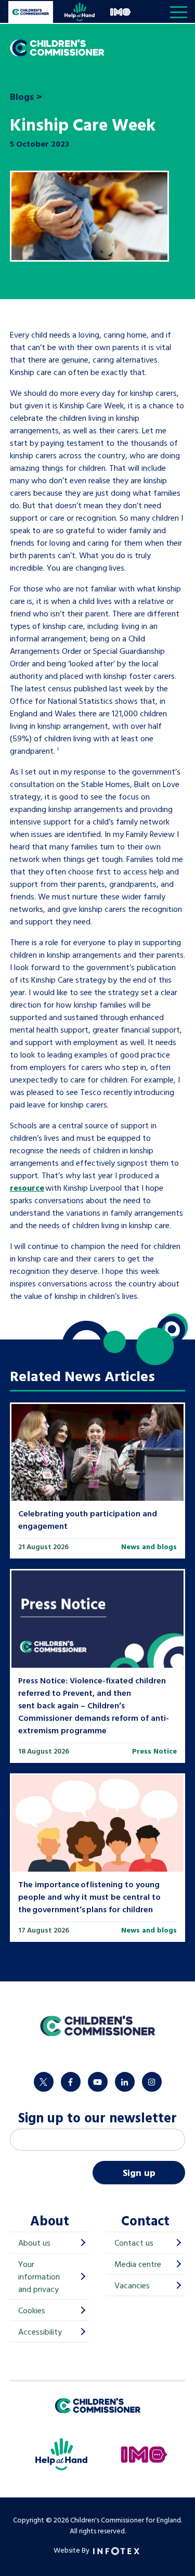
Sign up (139, 2173)
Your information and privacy (39, 2276)
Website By (72, 2550)
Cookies (32, 2310)
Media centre (138, 2264)
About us (34, 2243)
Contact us (134, 2243)
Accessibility (40, 2332)
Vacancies (132, 2285)
